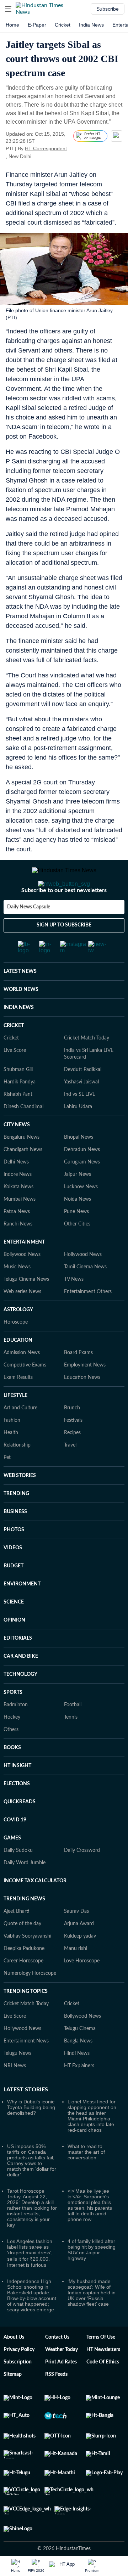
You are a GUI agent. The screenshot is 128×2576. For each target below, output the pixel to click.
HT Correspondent (46, 148)
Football (73, 1733)
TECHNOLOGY (20, 1703)
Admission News (22, 1381)
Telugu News (17, 2082)
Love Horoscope (82, 1989)
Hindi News (77, 2082)
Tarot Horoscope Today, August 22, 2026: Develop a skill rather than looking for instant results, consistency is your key (32, 2236)
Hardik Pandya (20, 1110)
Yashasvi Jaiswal (81, 1110)
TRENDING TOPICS (26, 2020)
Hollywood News (83, 1283)
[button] (8, 9)
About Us (14, 2366)
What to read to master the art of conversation (86, 2180)
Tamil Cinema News (85, 1295)
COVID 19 (15, 1848)
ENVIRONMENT (22, 1612)
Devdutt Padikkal (83, 1098)
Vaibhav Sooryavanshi (27, 1965)
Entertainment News (26, 2069)
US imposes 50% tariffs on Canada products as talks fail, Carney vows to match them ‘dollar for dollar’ (32, 2189)
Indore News (18, 1203)
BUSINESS (15, 1540)
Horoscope (16, 1351)
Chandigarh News (23, 1178)
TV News (74, 1308)
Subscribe (108, 9)
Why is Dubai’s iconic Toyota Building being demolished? (31, 2136)
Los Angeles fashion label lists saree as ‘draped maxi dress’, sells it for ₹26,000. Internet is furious (30, 2281)
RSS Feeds (56, 2403)
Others (11, 1758)
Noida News (78, 1228)
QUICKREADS (20, 1830)
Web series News (22, 1320)
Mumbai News (20, 1228)
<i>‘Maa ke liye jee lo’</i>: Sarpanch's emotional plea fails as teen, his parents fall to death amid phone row (90, 2233)
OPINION (14, 1648)
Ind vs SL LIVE (80, 1123)
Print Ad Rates (61, 2390)
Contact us (57, 2366)
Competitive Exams (25, 1393)
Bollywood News (22, 1283)
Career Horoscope (23, 1989)
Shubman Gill (18, 1098)
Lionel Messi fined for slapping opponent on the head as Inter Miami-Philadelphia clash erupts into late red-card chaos (92, 2144)
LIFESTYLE (15, 1424)
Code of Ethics (103, 2390)
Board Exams (78, 1381)
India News (91, 25)
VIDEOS (13, 1576)
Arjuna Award (79, 1952)
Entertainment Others (88, 1320)
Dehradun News (82, 1178)
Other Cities (77, 1252)
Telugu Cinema (80, 2057)
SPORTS (13, 1721)
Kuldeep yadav (80, 1965)
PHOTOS (14, 1558)
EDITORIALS (18, 1667)
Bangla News (78, 2069)
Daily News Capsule (29, 935)
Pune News (76, 1240)
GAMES (12, 1866)
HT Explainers (79, 2094)
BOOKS (12, 1776)
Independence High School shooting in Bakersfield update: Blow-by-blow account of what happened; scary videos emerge (32, 2324)
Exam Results (18, 1406)
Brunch (72, 1436)
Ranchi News (18, 1252)
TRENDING (16, 1522)
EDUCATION (18, 1369)
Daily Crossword (82, 1879)
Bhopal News (79, 1166)
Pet (7, 1486)
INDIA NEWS (19, 1036)
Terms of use (101, 2366)
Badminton (16, 1733)
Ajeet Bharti (17, 1940)
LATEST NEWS (20, 1000)
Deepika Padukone (24, 1977)
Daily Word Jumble (25, 1891)
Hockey (12, 1746)
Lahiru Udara (78, 1135)
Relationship (17, 1473)
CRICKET (14, 1054)
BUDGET (14, 1594)
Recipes (72, 1461)
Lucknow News (81, 1215)
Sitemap (13, 2403)
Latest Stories (26, 2118)
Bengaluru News (22, 1166)
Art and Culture (20, 1436)
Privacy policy (19, 2378)
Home (12, 25)
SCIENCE (14, 1630)
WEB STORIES (20, 1504)
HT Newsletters (103, 2378)
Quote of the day (22, 1952)
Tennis (71, 1746)
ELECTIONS (17, 1812)
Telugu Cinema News (26, 1308)
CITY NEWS (17, 1153)
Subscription (18, 2390)
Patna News (17, 1240)
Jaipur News (78, 1203)
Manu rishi (76, 1977)
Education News (82, 1406)
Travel (70, 1473)
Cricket (63, 25)
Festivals (73, 1449)
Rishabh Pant (18, 1123)
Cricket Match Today (87, 1066)
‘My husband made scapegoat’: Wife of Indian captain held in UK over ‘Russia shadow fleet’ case (92, 2321)
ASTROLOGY (18, 1338)
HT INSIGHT (17, 1794)
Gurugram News (82, 1190)
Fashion (12, 1449)
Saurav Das (76, 1940)
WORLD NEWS (21, 1018)
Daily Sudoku (18, 1879)
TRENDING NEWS (24, 1927)
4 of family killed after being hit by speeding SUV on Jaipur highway (92, 2278)
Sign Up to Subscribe (64, 953)
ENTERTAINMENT (24, 1270)
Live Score (15, 1079)
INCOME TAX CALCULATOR (35, 1909)
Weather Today (62, 2378)
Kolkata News (18, 1215)
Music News (17, 1295)
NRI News (15, 2094)
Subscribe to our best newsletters (64, 919)
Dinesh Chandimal (23, 1135)
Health (11, 1461)
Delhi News (16, 1190)
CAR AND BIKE (21, 1685)
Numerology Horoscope (30, 2002)
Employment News (85, 1393)
